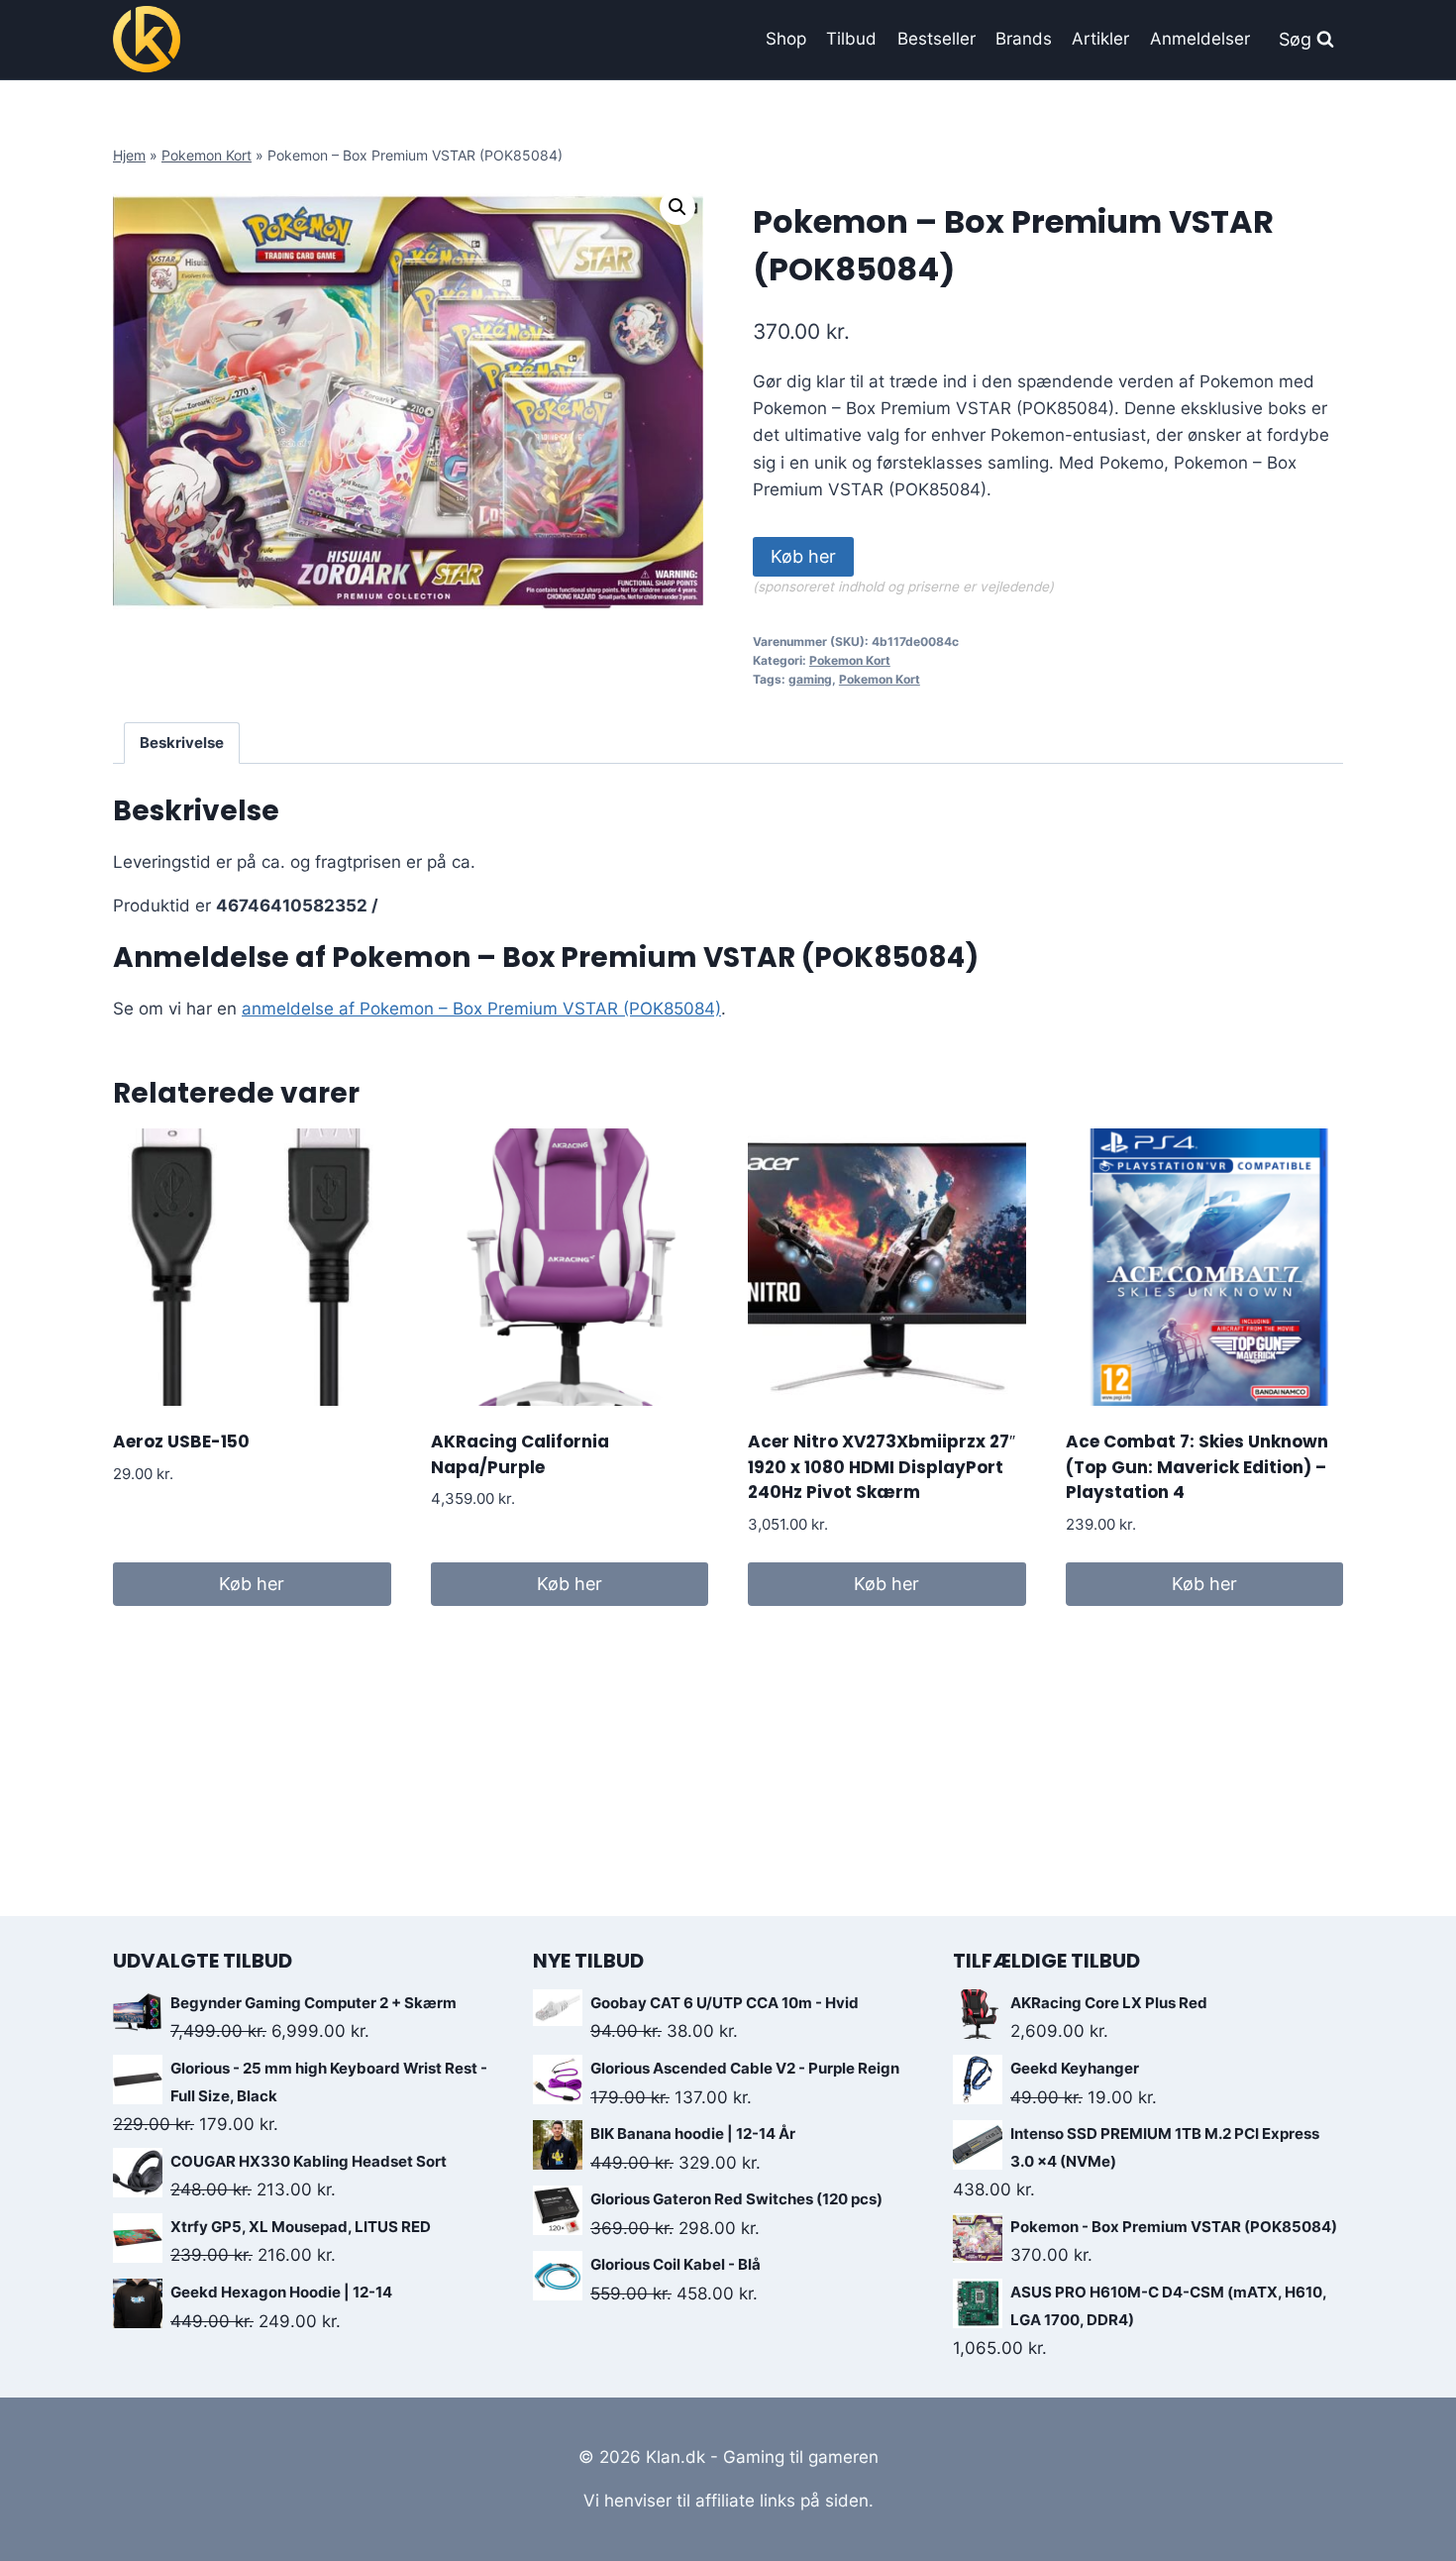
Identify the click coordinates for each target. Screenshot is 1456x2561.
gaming (810, 679)
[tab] (182, 743)
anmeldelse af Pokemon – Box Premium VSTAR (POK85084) (481, 1009)
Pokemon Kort (207, 155)
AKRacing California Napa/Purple (520, 1454)
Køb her (803, 556)
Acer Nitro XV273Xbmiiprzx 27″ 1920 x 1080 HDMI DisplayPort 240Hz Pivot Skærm (882, 1467)
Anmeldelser (1200, 39)
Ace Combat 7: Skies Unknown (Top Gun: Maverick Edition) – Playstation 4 (1197, 1467)
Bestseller (936, 39)
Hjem (129, 155)
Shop (786, 39)
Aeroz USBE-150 (181, 1441)
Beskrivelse (182, 743)
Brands (1024, 39)
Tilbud (851, 39)
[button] (677, 207)
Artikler (1100, 39)
